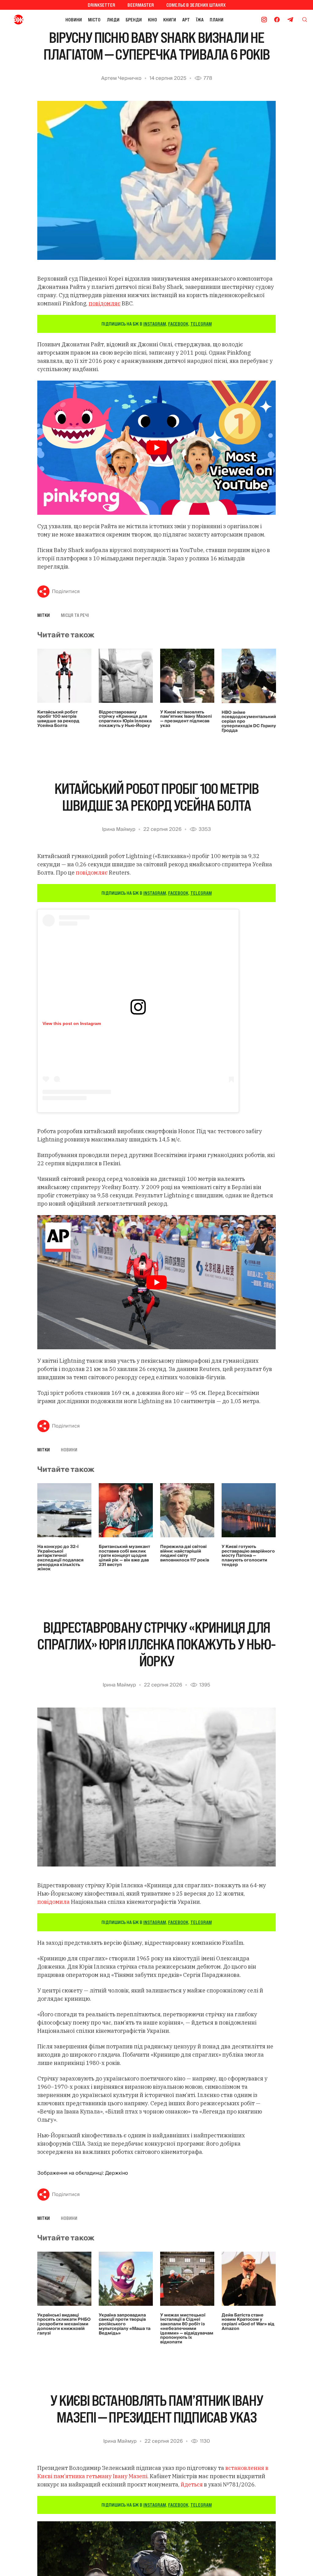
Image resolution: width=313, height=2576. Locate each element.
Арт (186, 20)
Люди (113, 20)
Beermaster (141, 5)
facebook (178, 324)
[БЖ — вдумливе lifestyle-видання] (19, 20)
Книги (170, 20)
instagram (155, 324)
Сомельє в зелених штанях (196, 5)
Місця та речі (75, 615)
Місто (94, 20)
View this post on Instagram (72, 1023)
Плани (217, 20)
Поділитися (66, 591)
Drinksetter (101, 5)
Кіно (153, 20)
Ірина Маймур (119, 829)
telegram (201, 324)
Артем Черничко (121, 78)
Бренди (134, 20)
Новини (74, 20)
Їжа (200, 20)
